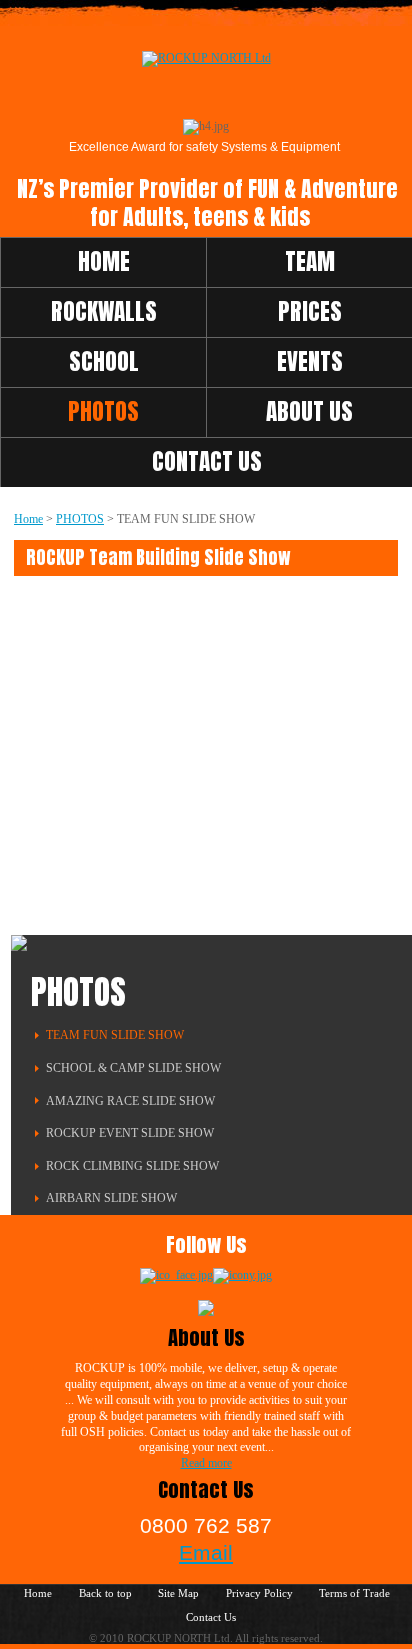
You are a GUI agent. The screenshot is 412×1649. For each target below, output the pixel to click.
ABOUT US (309, 411)
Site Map (178, 1593)
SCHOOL (104, 361)
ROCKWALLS (104, 311)
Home (28, 519)
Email (206, 1552)
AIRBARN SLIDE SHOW (111, 1198)
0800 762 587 (206, 1525)
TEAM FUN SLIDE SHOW (115, 1035)
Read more (206, 1463)
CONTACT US (207, 461)
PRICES (310, 311)
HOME (104, 261)
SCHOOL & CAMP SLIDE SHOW (133, 1068)
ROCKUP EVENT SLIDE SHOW (130, 1133)
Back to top (105, 1593)
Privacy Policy (259, 1593)
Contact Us (211, 1617)
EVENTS (310, 361)
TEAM (310, 261)
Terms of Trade (354, 1593)
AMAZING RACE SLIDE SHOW (130, 1101)
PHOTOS (103, 411)
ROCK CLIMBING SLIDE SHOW (132, 1166)
